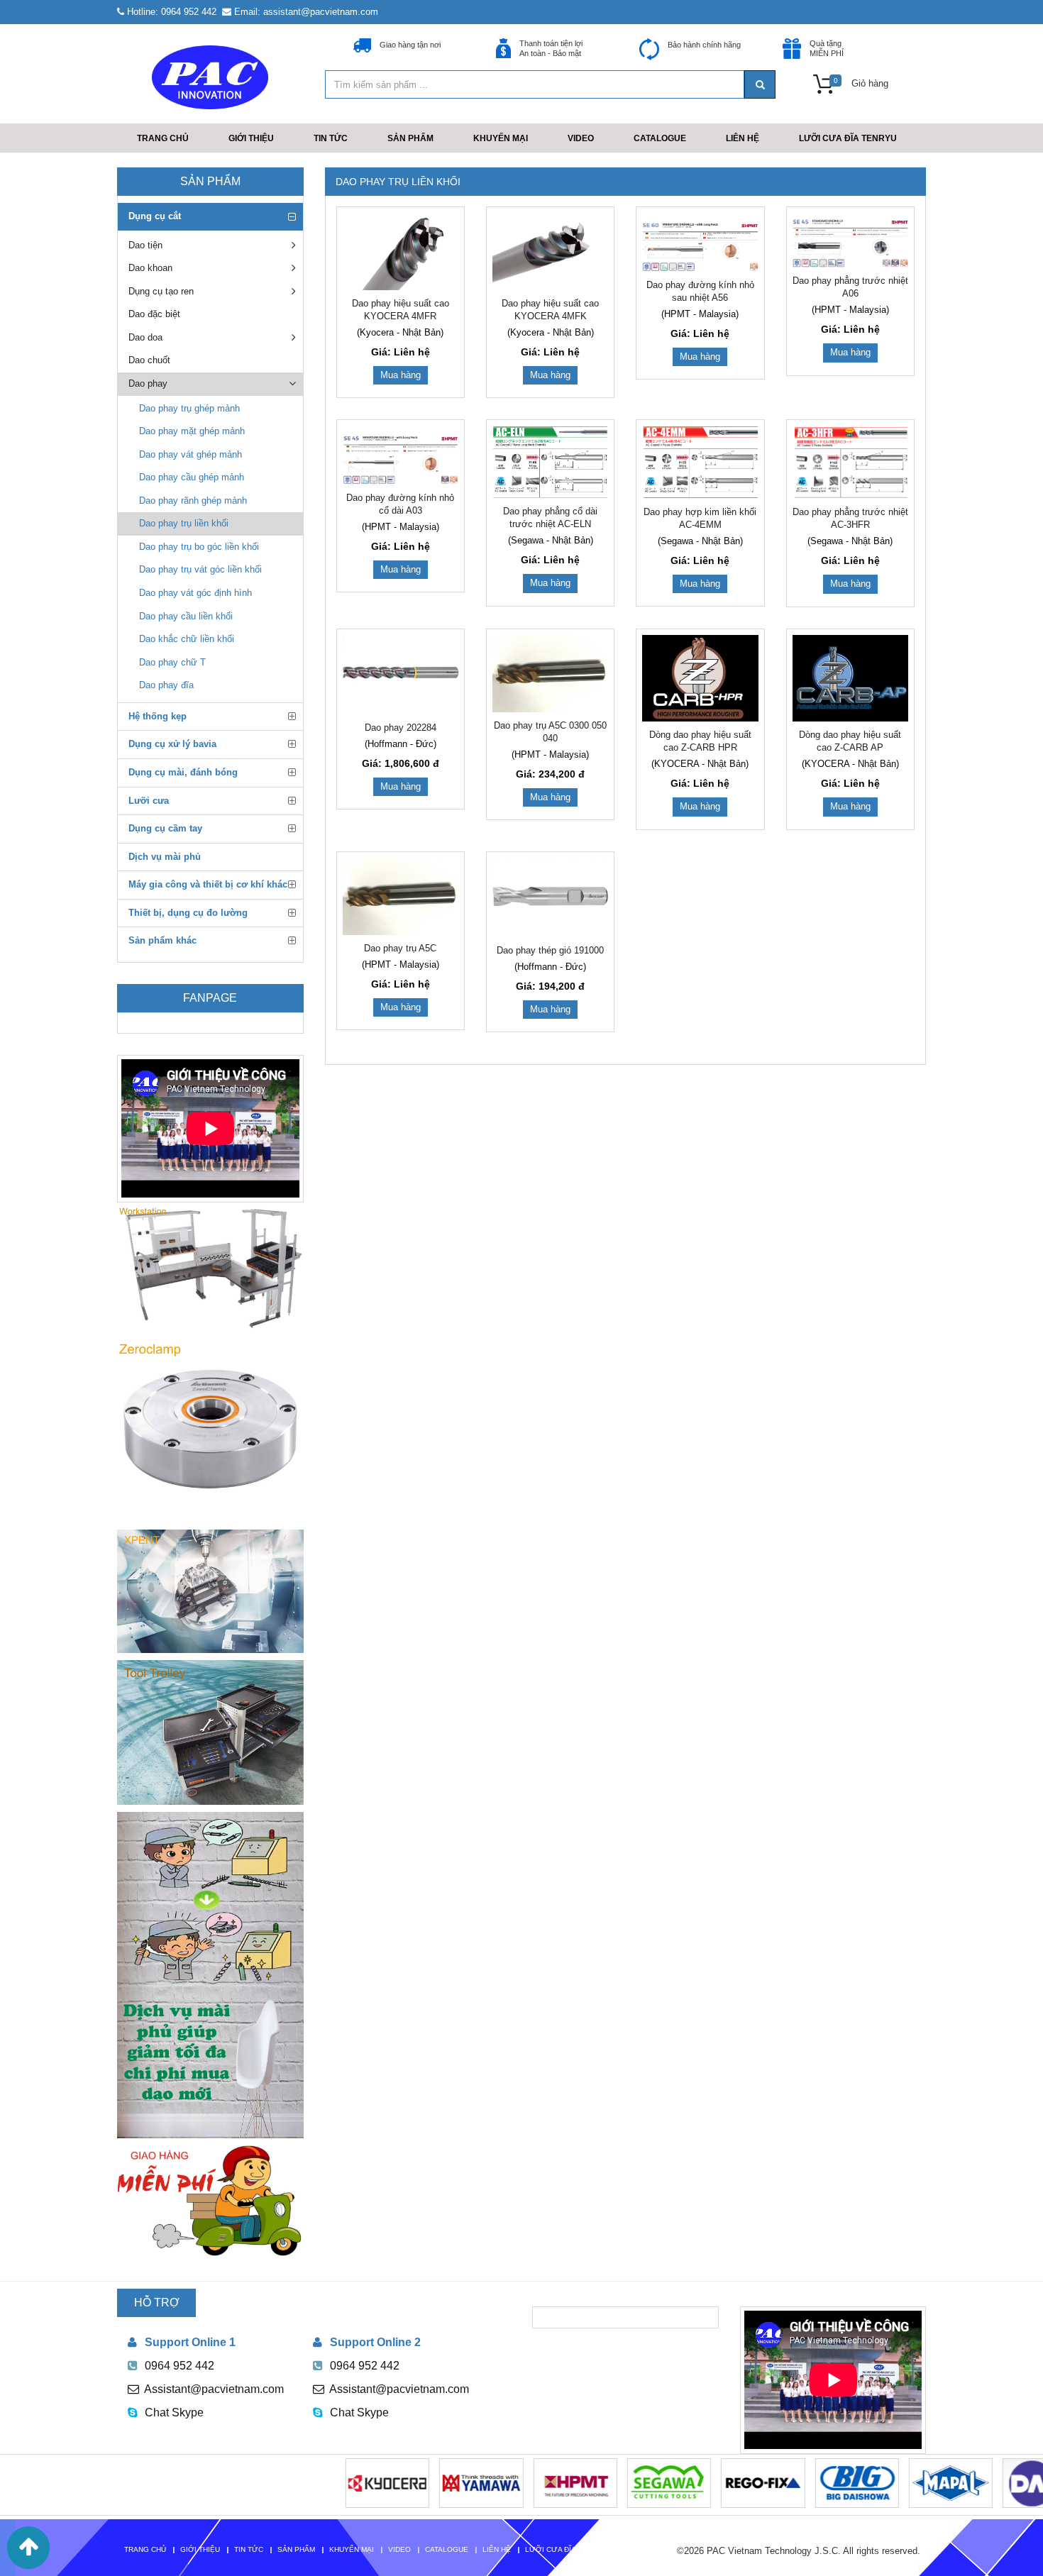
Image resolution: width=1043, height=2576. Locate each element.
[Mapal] (898, 2482)
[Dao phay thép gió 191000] (550, 897)
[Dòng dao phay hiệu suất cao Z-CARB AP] (850, 679)
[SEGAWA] (616, 2482)
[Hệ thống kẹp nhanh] (210, 1429)
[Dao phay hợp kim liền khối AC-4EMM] (700, 462)
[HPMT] (521, 2482)
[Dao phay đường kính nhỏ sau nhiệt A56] (700, 242)
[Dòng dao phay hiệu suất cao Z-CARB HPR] (700, 679)
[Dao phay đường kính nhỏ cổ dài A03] (401, 455)
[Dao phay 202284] (401, 675)
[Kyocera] (334, 2482)
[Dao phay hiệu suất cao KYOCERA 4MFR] (401, 251)
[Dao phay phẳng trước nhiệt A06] (850, 240)
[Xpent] (210, 1591)
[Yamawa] (428, 2482)
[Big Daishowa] (803, 2482)
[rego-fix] (710, 2482)
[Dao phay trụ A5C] (401, 896)
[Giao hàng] (210, 2201)
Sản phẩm (210, 181)
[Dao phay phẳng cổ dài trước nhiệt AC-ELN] (550, 462)
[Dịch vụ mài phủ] (210, 1975)
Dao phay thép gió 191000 (550, 950)
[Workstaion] (210, 1266)
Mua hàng (401, 375)
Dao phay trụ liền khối (398, 182)
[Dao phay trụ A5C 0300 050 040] (550, 674)
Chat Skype (174, 2412)
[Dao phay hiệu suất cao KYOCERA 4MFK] (550, 251)
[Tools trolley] (210, 1732)
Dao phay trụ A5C (400, 948)
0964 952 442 (180, 2366)
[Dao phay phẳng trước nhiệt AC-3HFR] (850, 462)
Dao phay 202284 (401, 728)
